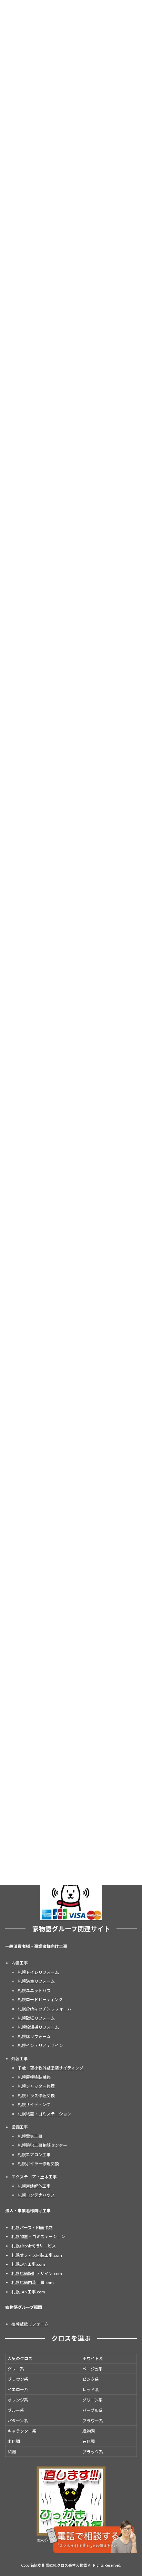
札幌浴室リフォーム (36, 1981)
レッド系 (91, 2390)
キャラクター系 (22, 2431)
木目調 (14, 2441)
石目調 (89, 2441)
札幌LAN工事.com (28, 2265)
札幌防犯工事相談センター (42, 2145)
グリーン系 (93, 2400)
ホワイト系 (93, 2359)
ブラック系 (93, 2452)
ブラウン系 (18, 2379)
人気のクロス (20, 2359)
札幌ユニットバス (34, 1991)
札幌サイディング (34, 2105)
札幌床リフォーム (34, 2037)
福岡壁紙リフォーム (30, 2324)
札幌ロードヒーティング (40, 2000)
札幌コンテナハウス (36, 2195)
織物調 (89, 2431)
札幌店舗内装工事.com (33, 2283)
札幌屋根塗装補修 (34, 2077)
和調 (12, 2452)
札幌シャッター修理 (36, 2086)
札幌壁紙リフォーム (36, 2018)
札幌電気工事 (30, 2136)
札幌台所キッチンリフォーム (44, 2009)
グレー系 (16, 2369)
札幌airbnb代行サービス (34, 2246)
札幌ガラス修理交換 (36, 2096)
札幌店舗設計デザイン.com (37, 2274)
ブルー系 (16, 2410)
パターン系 (18, 2421)
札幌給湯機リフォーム (38, 2027)
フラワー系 (93, 2421)
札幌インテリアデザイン (40, 2046)
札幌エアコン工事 (34, 2155)
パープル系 (93, 2410)
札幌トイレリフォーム (38, 1972)
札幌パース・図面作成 (32, 2228)
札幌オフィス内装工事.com (37, 2255)
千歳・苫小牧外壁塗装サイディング (50, 2068)
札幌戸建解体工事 (34, 2186)
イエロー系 (18, 2390)
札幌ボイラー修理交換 (38, 2164)
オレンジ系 (18, 2400)
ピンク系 (91, 2379)
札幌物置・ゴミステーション (44, 2114)
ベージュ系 (93, 2369)
